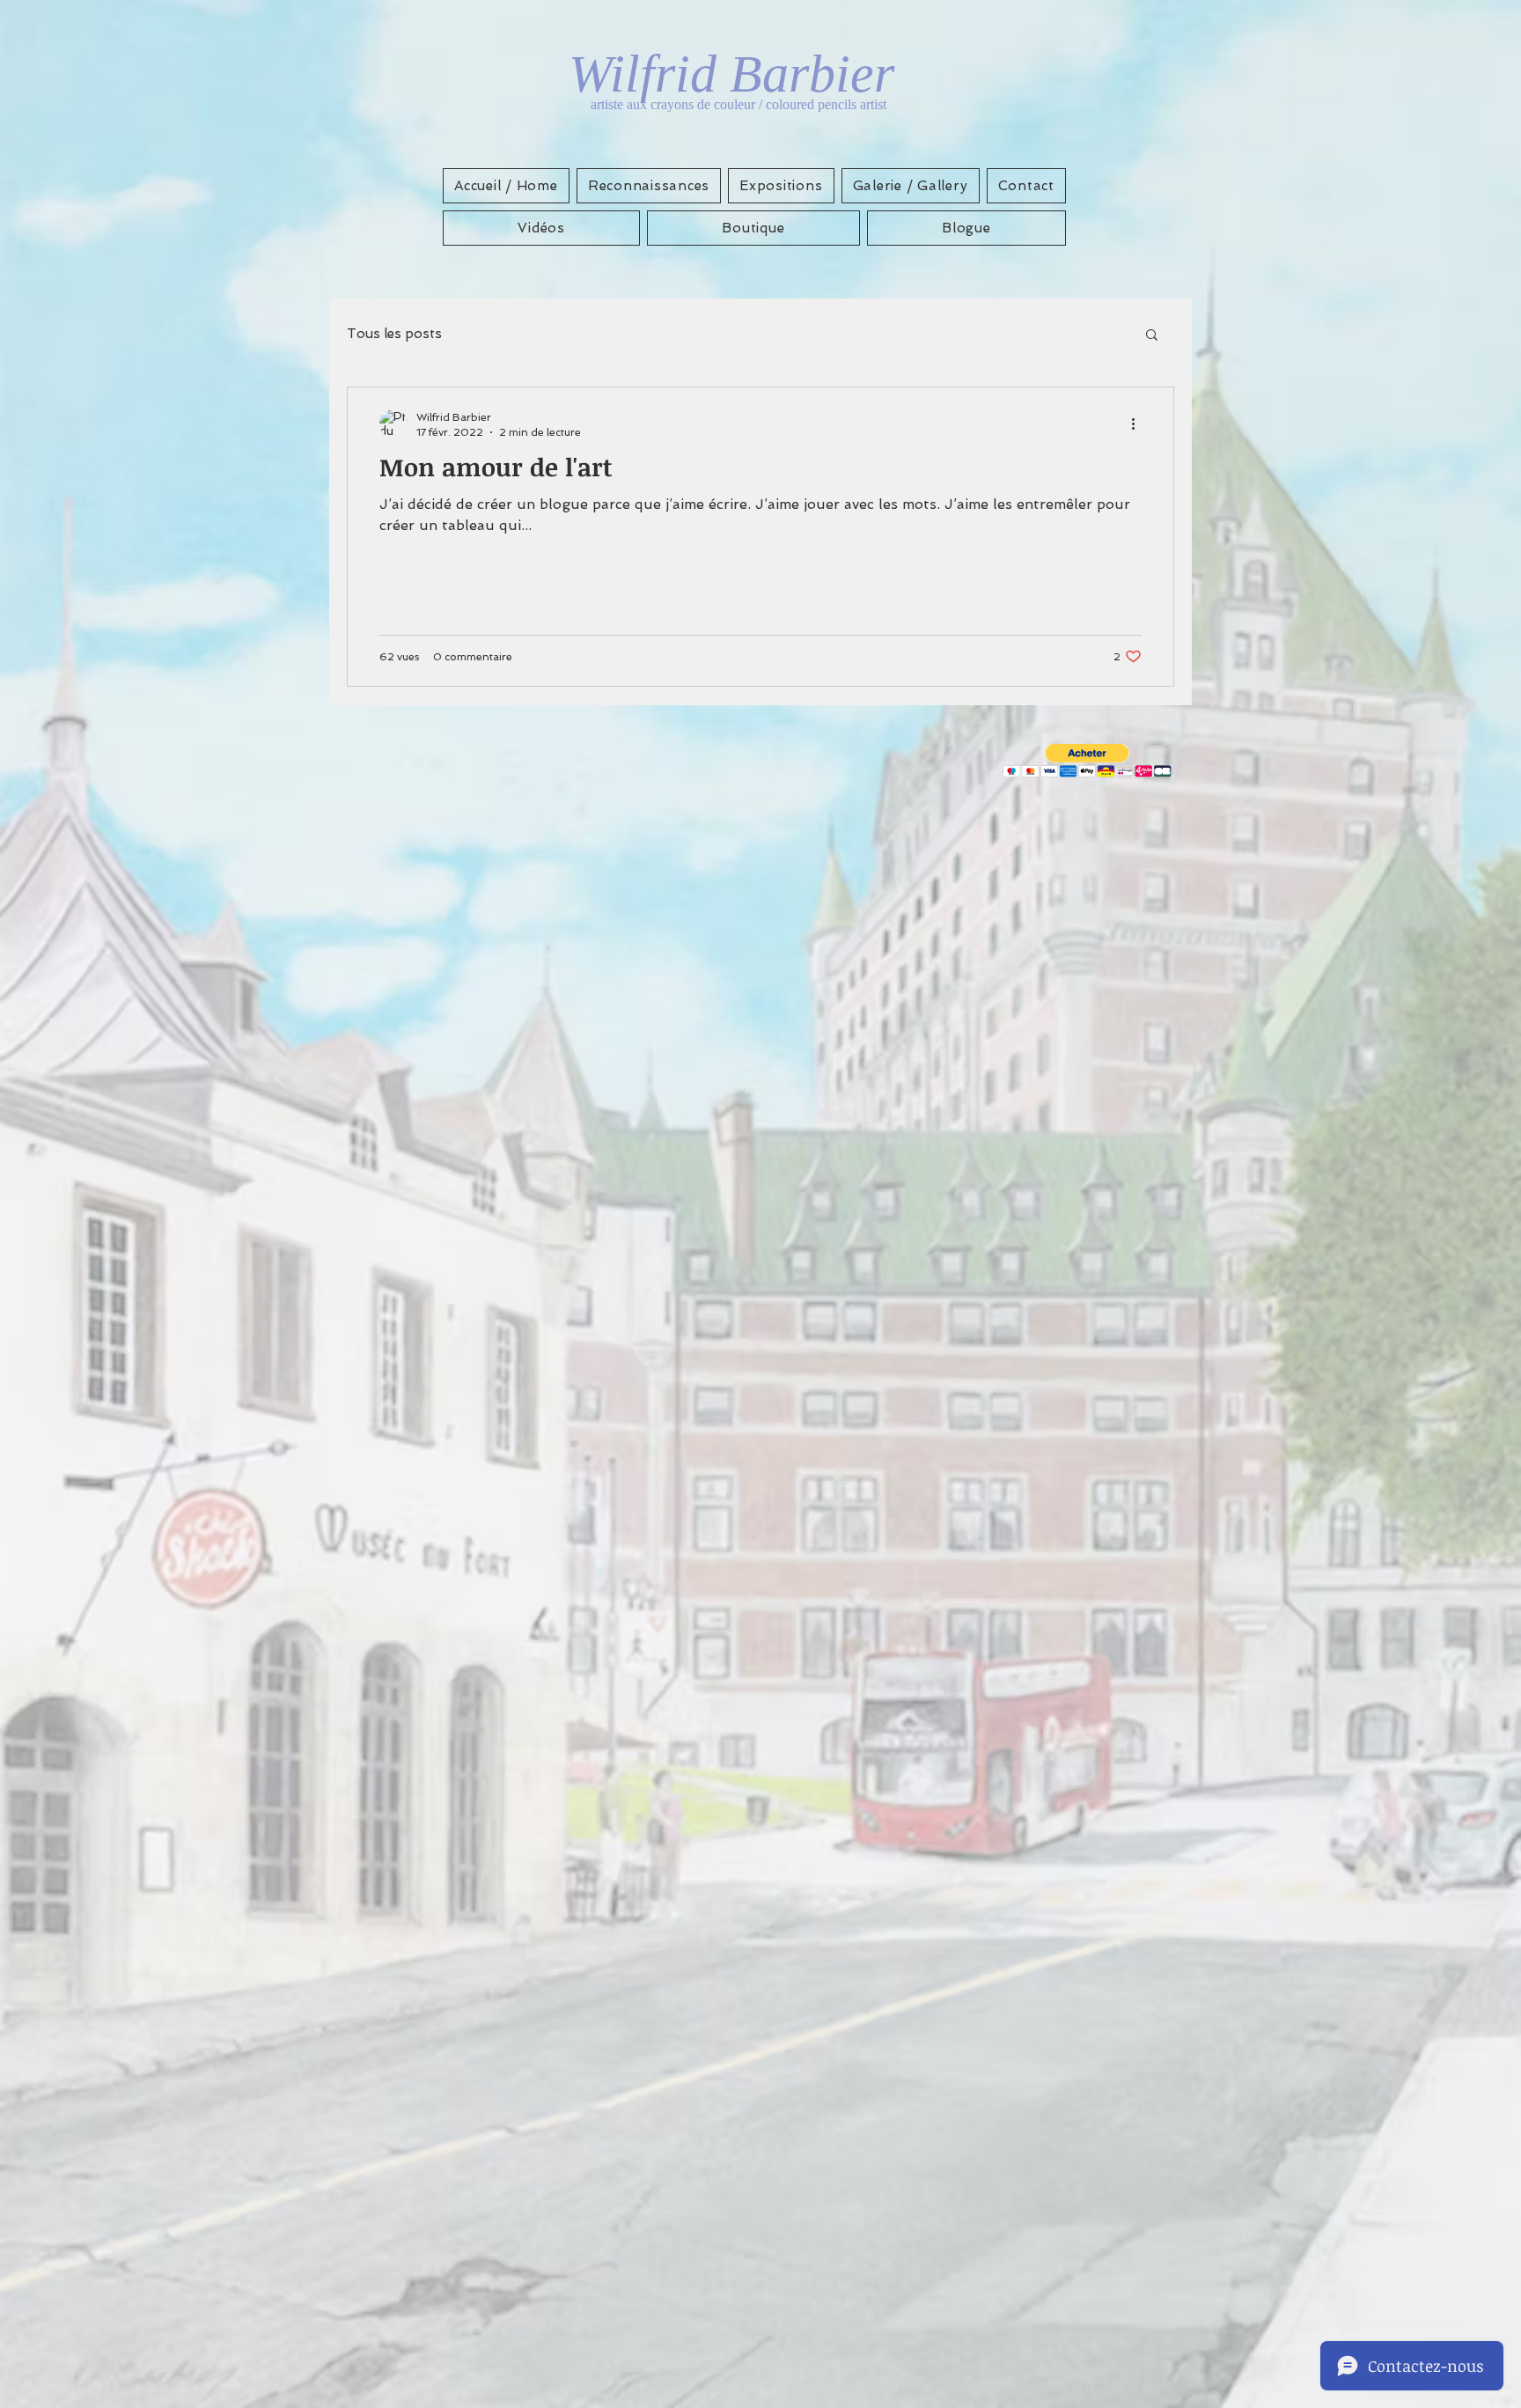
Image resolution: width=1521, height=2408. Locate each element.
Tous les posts (394, 334)
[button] (1152, 336)
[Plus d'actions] (1139, 423)
